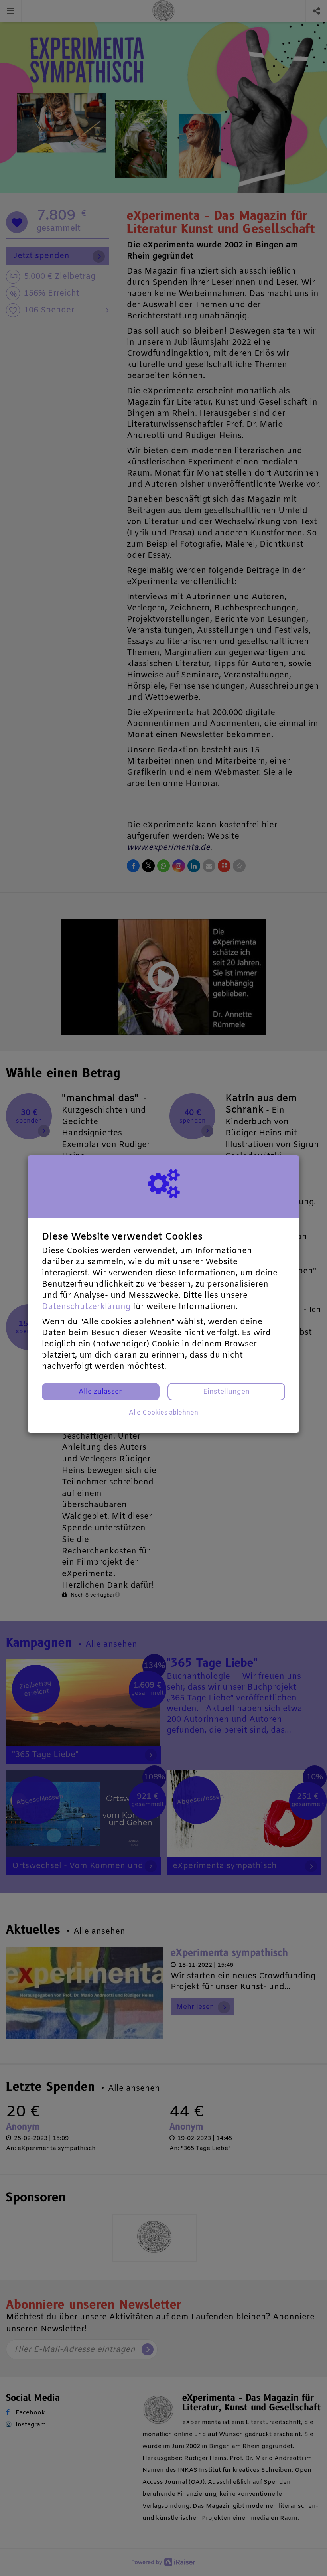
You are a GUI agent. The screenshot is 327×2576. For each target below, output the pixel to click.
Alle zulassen (101, 1392)
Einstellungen (226, 1392)
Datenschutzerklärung (86, 1307)
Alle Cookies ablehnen (163, 1413)
